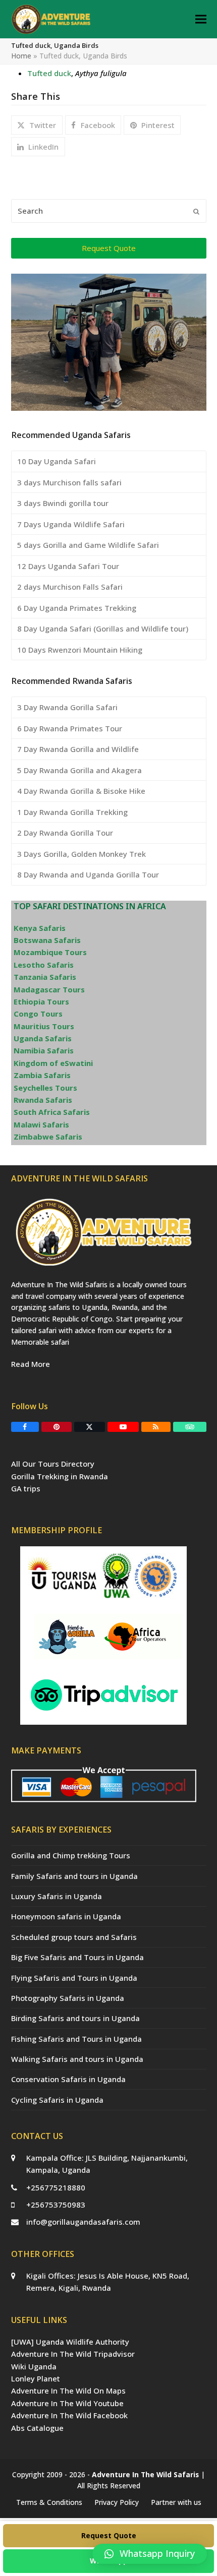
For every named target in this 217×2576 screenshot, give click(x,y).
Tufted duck (49, 73)
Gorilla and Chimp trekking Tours (71, 1855)
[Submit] (196, 211)
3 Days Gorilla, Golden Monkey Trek (82, 854)
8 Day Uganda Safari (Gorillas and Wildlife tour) (103, 629)
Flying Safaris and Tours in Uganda (74, 1978)
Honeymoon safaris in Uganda (66, 1916)
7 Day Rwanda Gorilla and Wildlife (78, 749)
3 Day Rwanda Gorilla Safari (67, 707)
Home (21, 56)
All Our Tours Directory (53, 1464)
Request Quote (109, 2535)
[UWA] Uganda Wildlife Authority (70, 2342)
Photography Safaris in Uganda (68, 1998)
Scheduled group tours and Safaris (74, 1937)
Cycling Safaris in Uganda (57, 2100)
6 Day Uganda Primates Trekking (77, 608)
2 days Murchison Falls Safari (70, 587)
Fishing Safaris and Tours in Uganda (76, 2039)
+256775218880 (56, 2187)
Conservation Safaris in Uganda (68, 2079)
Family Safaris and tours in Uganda (74, 1876)
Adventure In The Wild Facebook (69, 2415)
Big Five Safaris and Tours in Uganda (77, 1957)
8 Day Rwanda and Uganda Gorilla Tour (88, 874)
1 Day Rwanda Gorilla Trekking (72, 812)
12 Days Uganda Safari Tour (68, 566)
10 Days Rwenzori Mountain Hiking (80, 650)
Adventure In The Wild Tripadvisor (73, 2354)
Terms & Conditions (49, 2502)
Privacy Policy (117, 2502)
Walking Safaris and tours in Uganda (77, 2059)
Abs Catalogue (37, 2428)
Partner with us (176, 2502)
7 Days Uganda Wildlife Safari (71, 524)
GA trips (26, 1488)
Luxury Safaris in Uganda (57, 1896)
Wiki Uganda (34, 2366)
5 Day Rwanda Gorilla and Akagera (79, 770)
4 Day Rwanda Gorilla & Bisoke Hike (81, 791)
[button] (201, 19)
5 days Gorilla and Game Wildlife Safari (88, 545)
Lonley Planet (36, 2378)
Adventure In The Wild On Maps (68, 2391)
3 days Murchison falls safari (69, 482)
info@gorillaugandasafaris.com (83, 2222)
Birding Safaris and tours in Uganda (75, 2018)
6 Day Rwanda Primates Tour (70, 728)
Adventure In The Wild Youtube (67, 2403)
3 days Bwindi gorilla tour (63, 503)
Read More (31, 1364)
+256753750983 (56, 2205)
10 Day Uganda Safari (57, 461)
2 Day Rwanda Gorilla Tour (65, 833)
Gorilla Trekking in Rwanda (60, 1476)
